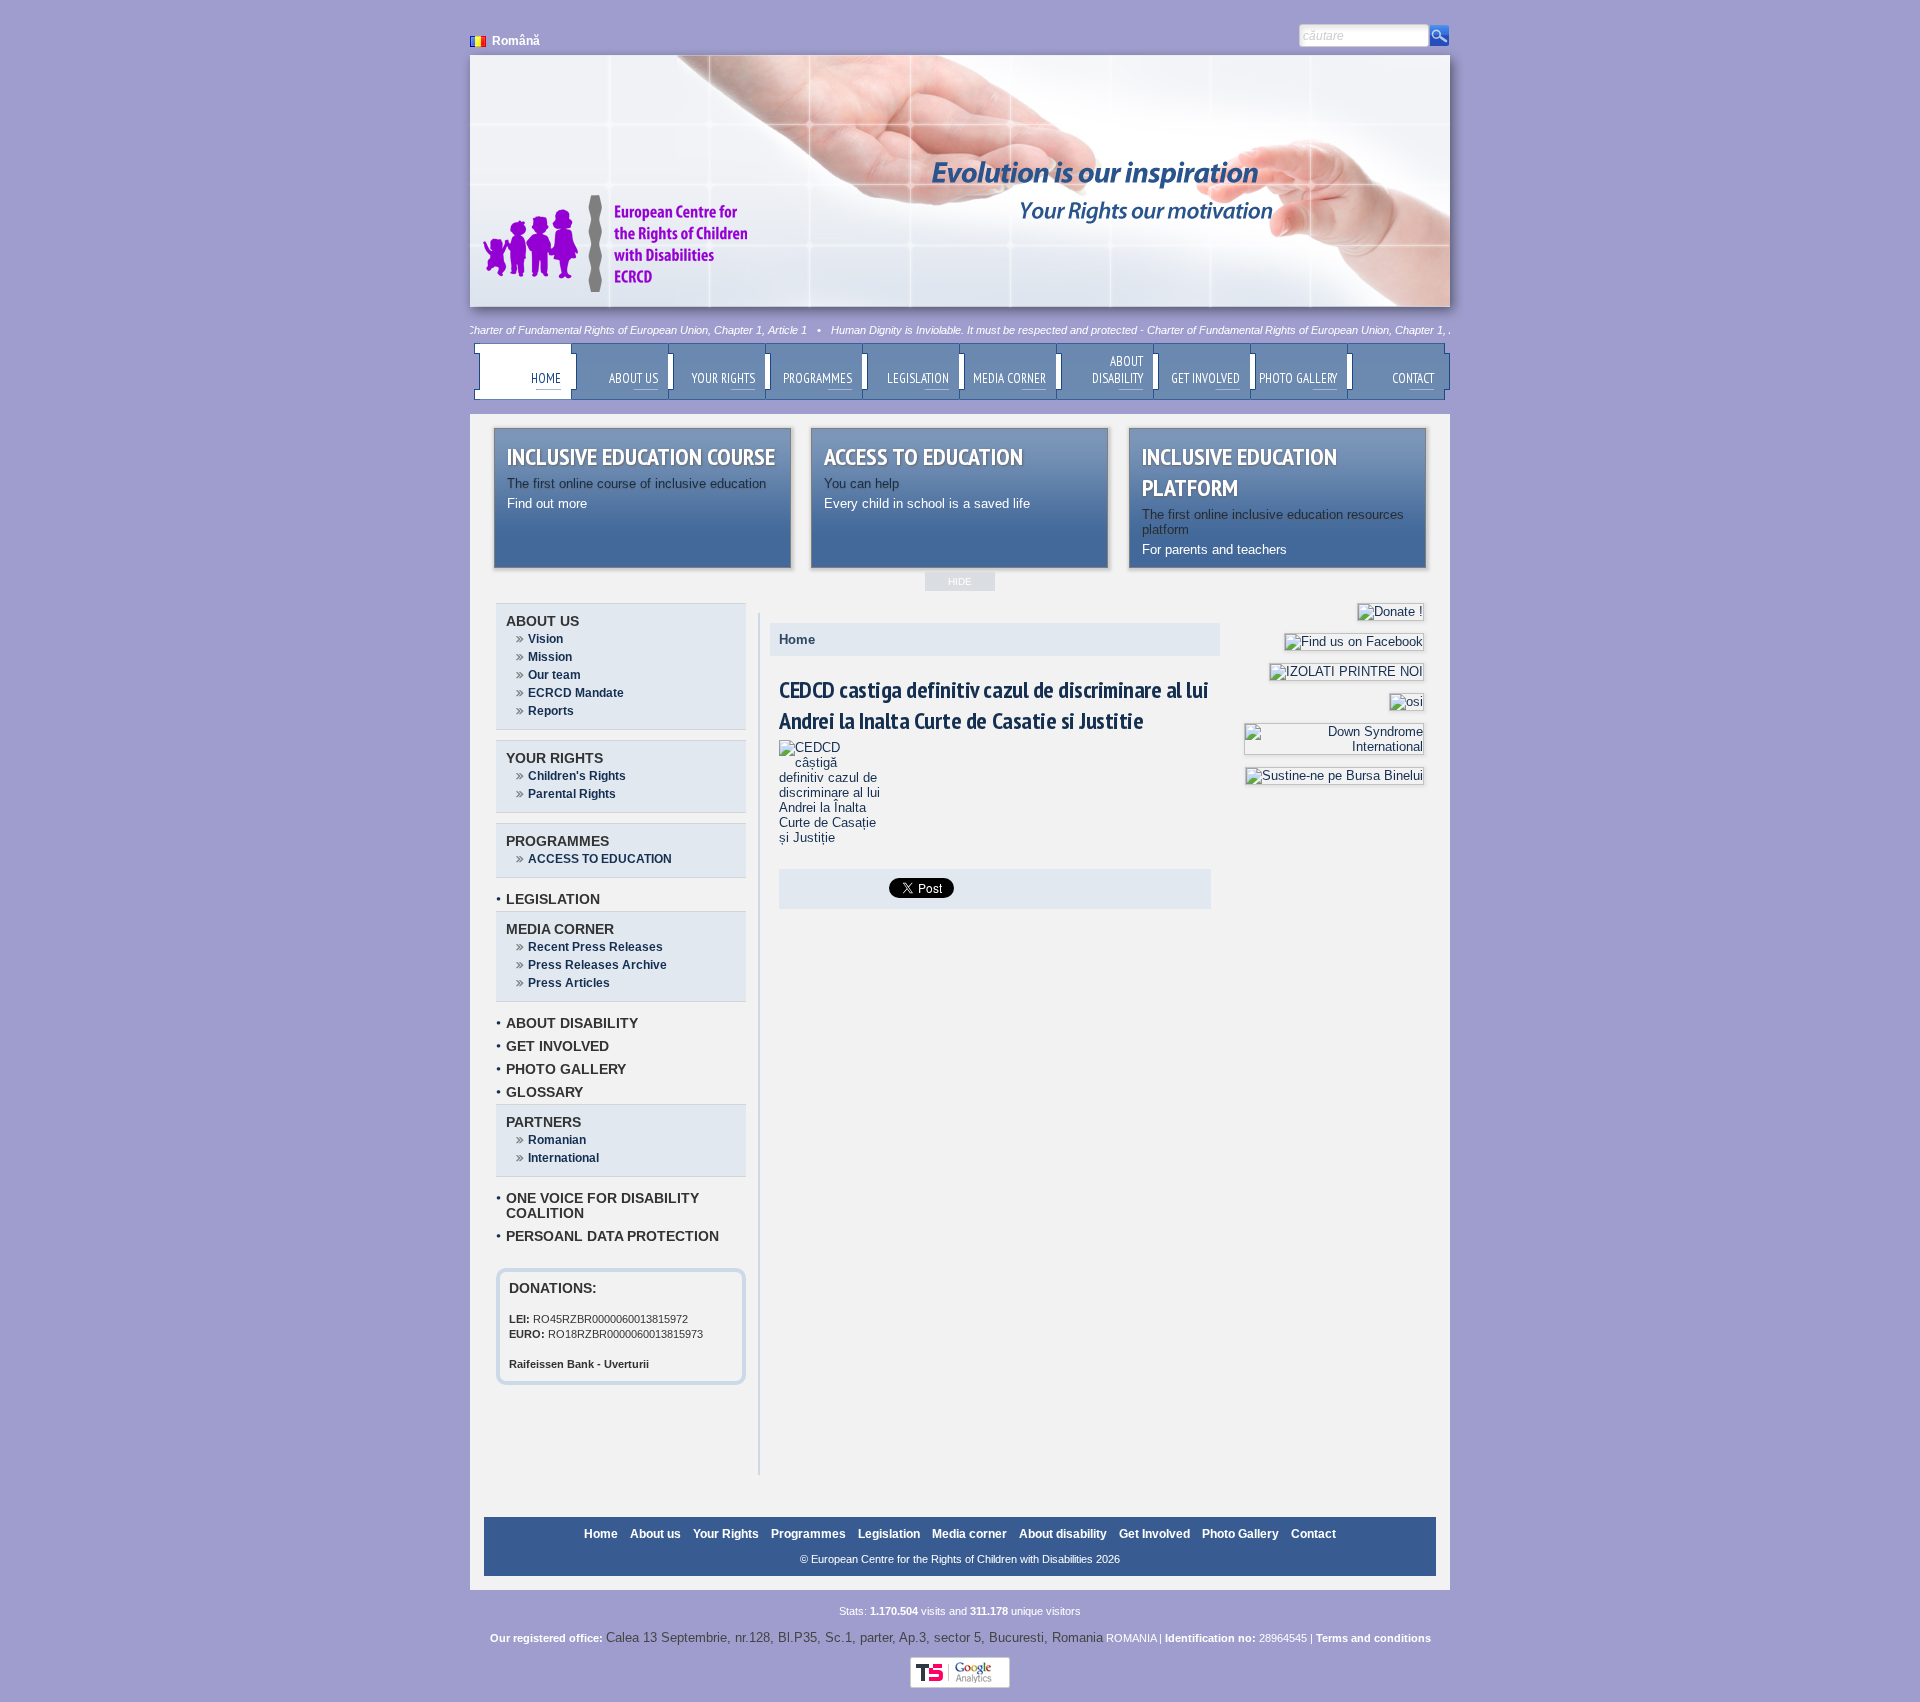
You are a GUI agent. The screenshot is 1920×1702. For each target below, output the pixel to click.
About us (542, 621)
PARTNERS (543, 1122)
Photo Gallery (566, 1069)
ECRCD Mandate (576, 693)
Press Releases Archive (597, 965)
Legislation (553, 899)
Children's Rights (577, 776)
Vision (545, 639)
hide (960, 581)
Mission (550, 657)
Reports (551, 711)
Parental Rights (572, 794)
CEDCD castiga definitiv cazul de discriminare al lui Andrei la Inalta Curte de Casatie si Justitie (993, 705)
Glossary (544, 1092)
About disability (572, 1023)
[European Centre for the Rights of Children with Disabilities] (832, 837)
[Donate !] (1390, 611)
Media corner (560, 929)
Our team (554, 675)
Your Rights (554, 758)
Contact (1313, 1534)
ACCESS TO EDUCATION (600, 859)
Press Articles (569, 983)
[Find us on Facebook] (1354, 641)
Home (797, 639)
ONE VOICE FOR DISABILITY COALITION (602, 1205)
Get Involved (557, 1046)
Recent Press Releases (595, 947)
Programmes (557, 841)
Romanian (557, 1140)
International (563, 1158)
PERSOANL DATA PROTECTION (612, 1236)
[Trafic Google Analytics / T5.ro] (960, 1684)
